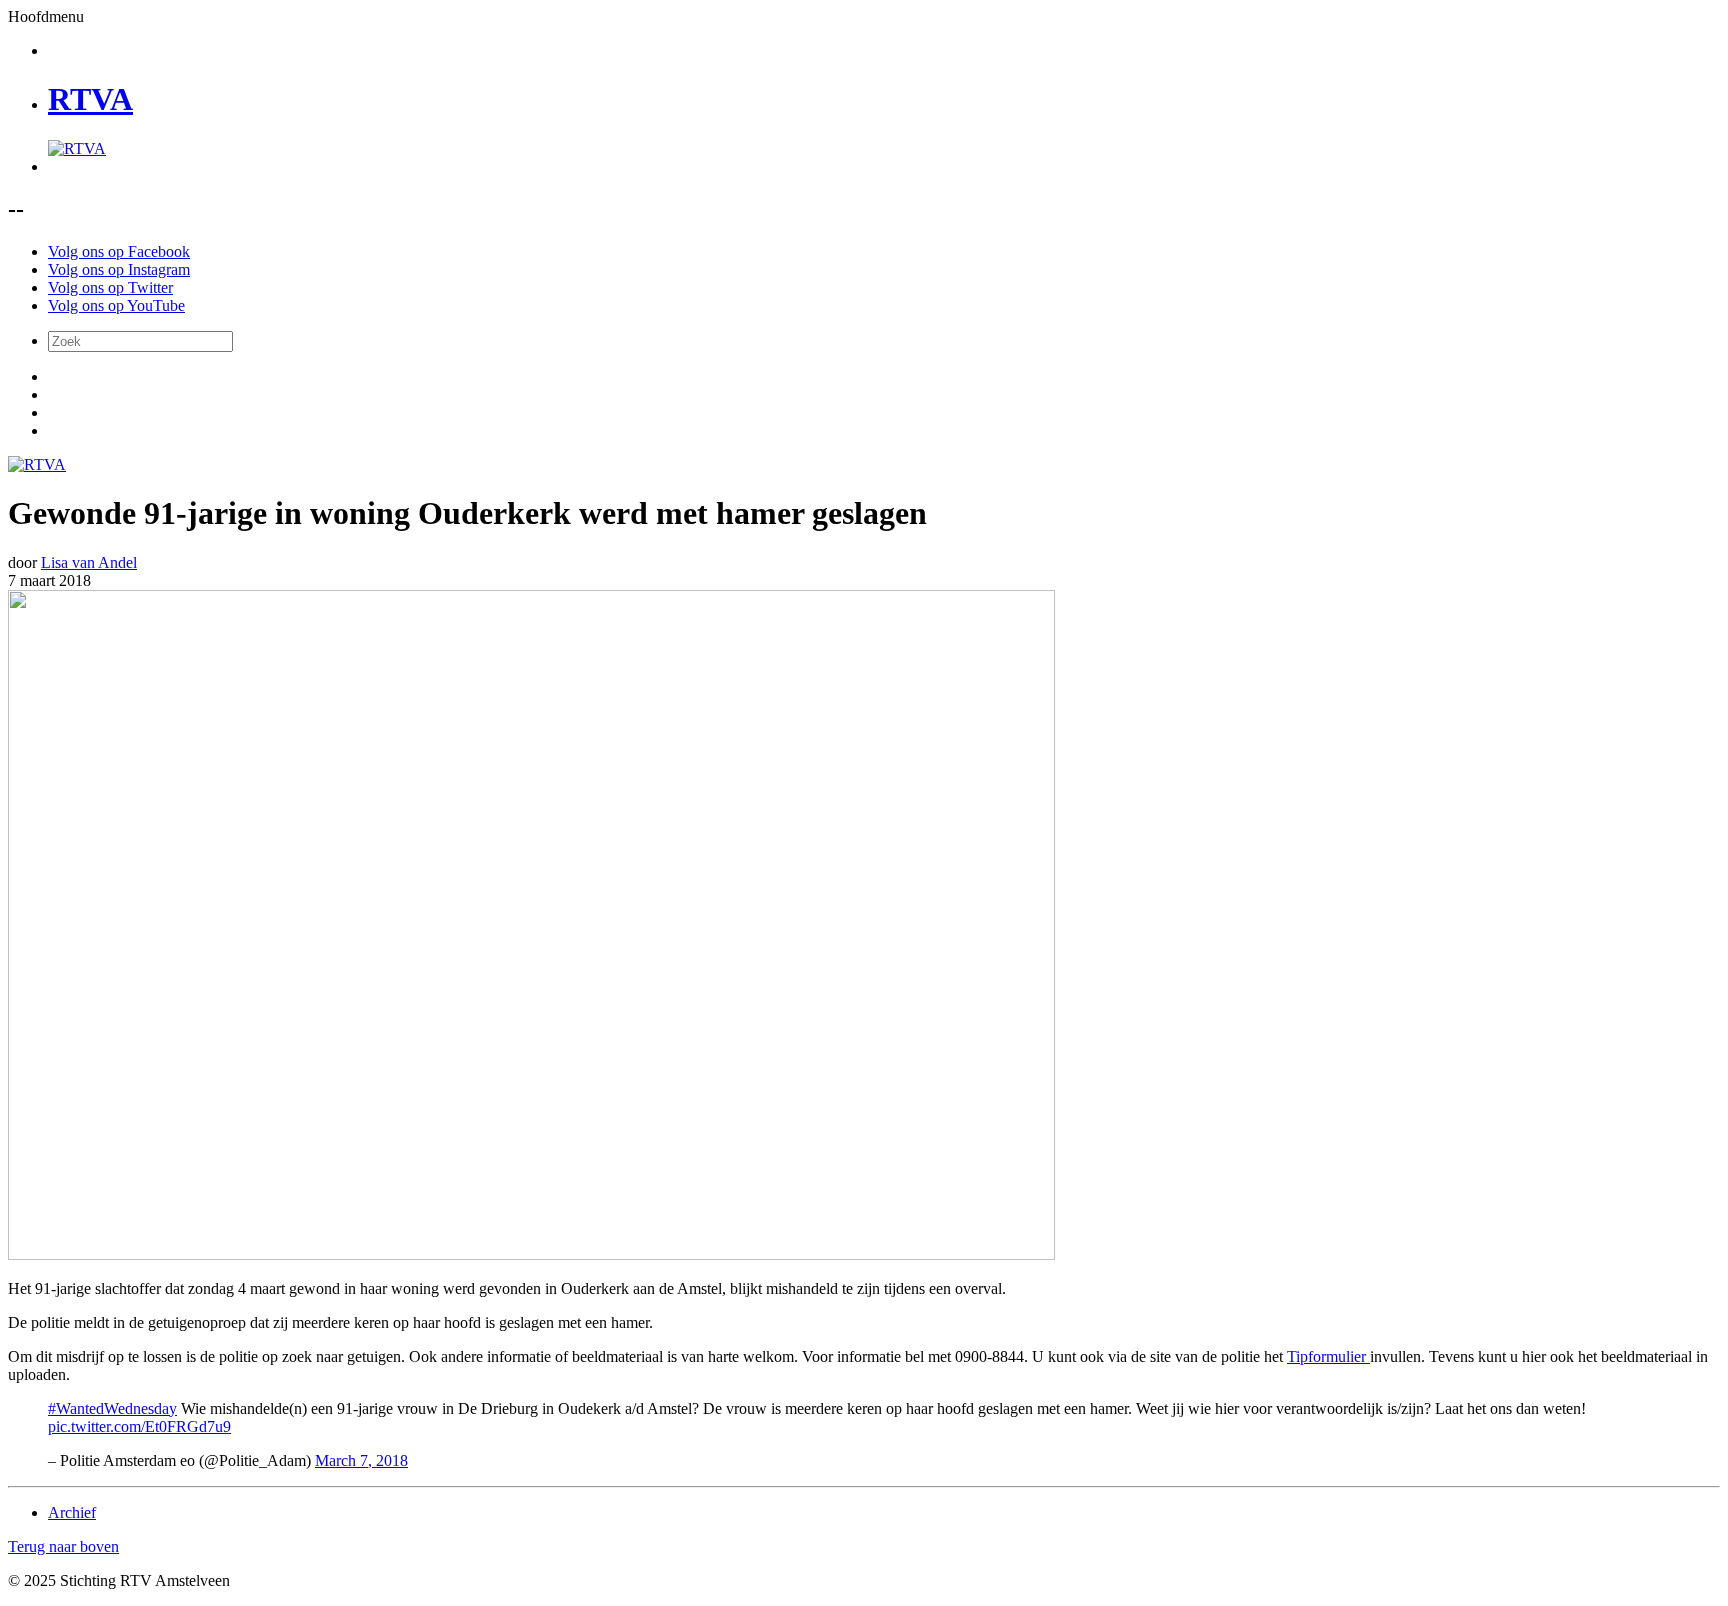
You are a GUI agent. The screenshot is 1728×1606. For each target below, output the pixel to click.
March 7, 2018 (361, 1460)
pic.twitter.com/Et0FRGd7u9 (139, 1426)
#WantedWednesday (112, 1408)
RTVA (90, 99)
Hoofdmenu (46, 16)
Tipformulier (1328, 1356)
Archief (72, 1512)
